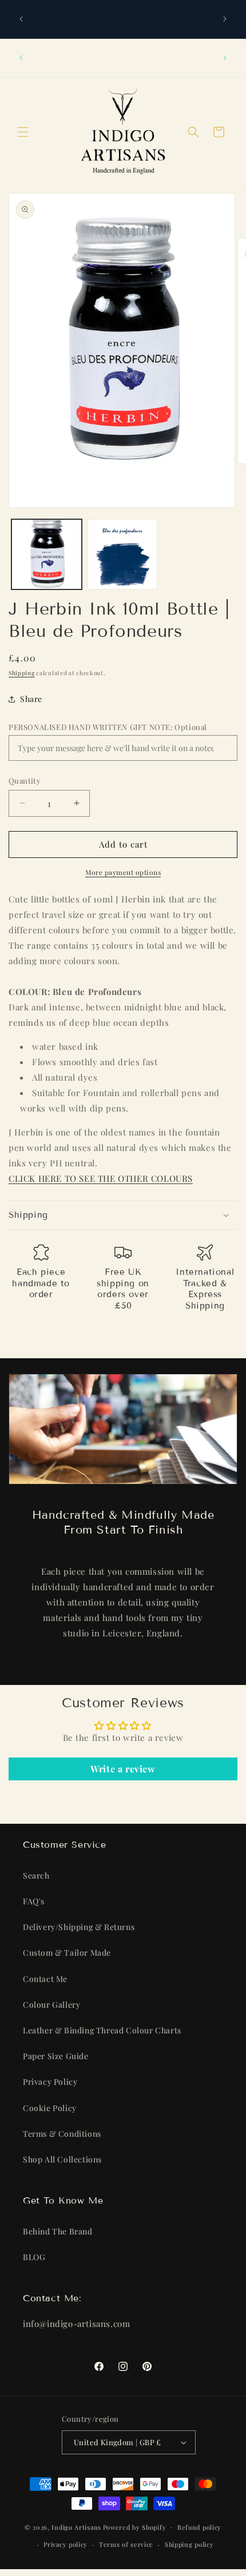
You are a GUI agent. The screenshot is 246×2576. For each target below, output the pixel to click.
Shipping (22, 673)
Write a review (123, 1769)
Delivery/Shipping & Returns (79, 1927)
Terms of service (126, 2544)
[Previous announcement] (21, 19)
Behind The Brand (58, 2231)
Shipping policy (189, 2544)
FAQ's (34, 1901)
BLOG (34, 2257)
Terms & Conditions (62, 2134)
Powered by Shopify (135, 2527)
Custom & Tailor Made (67, 1953)
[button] (23, 132)
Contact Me (45, 1979)
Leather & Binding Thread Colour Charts (102, 2030)
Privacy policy (66, 2544)
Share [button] (31, 699)
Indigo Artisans (76, 2527)
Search (36, 1875)
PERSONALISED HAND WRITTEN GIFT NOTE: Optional (108, 727)
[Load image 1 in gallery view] (47, 554)
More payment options (123, 872)
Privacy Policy (50, 2082)
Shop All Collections (62, 2159)
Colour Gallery (51, 2005)
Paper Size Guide (56, 2056)
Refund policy (199, 2527)
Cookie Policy (50, 2108)
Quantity (25, 781)
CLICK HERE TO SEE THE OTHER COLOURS (101, 1178)
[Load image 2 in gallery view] (123, 554)
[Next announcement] (225, 19)
